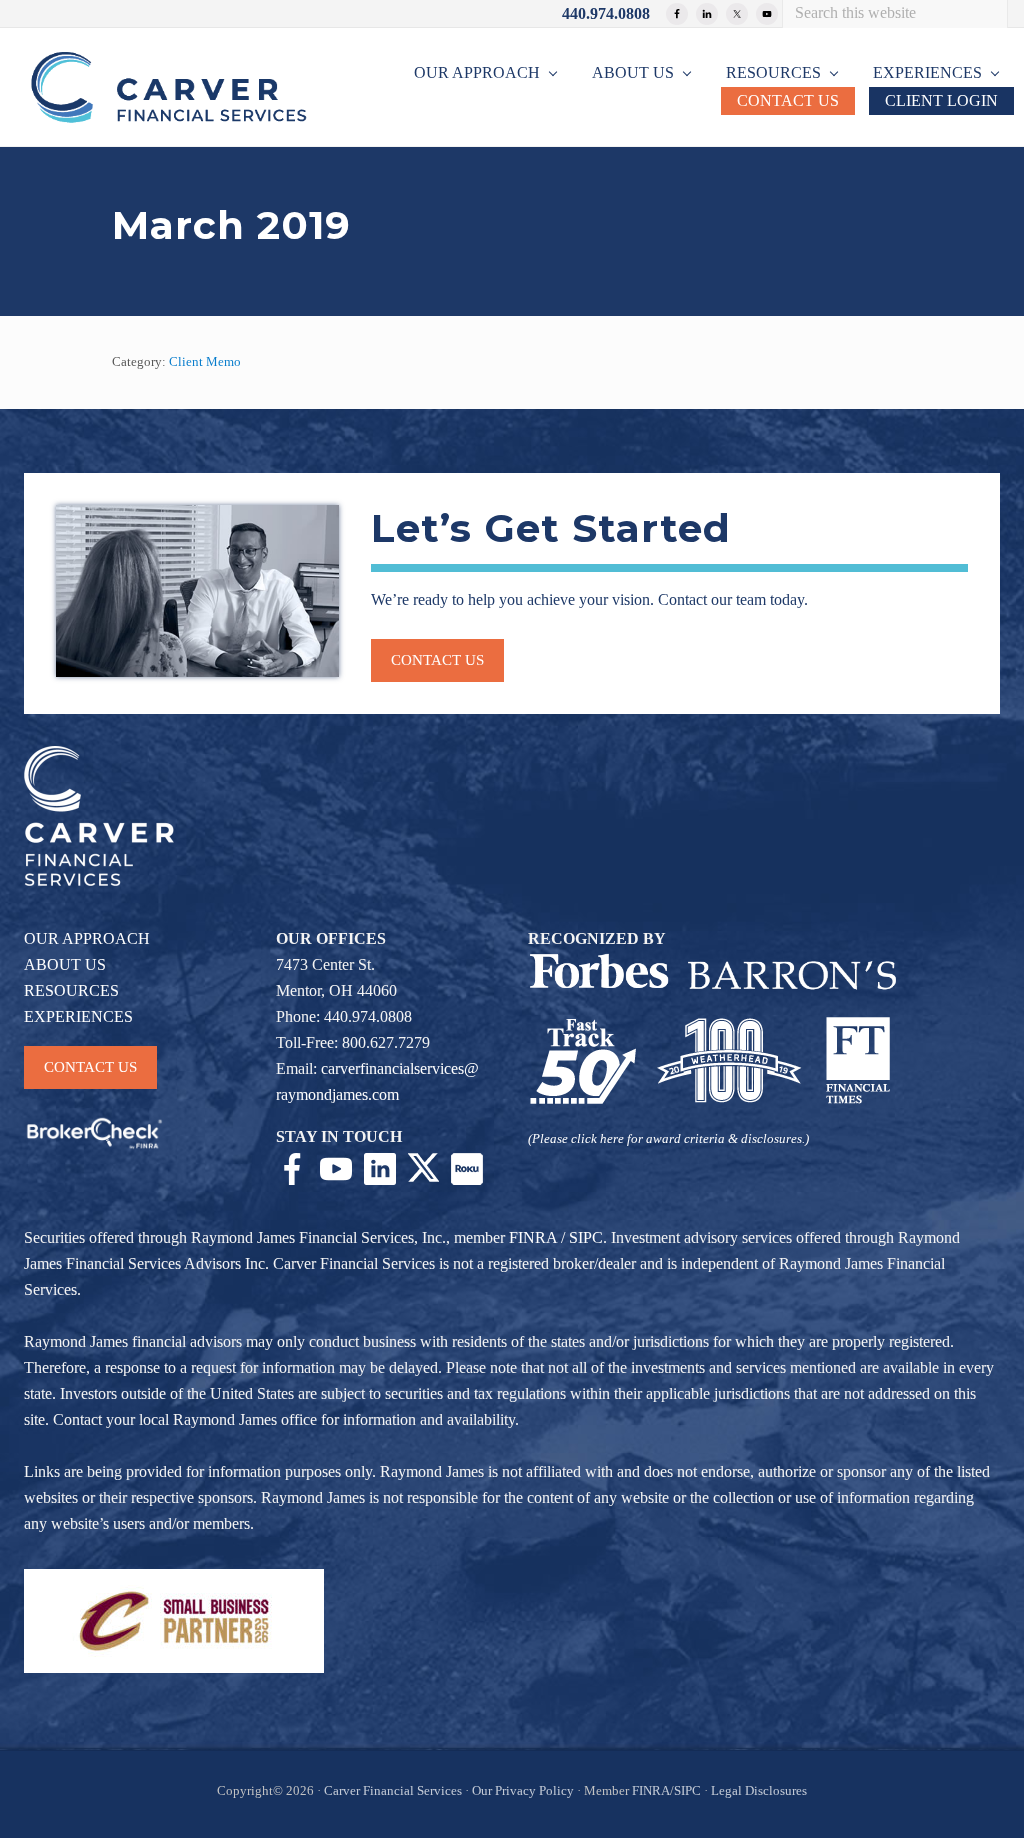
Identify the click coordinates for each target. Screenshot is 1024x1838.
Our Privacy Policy (523, 1791)
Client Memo (205, 362)
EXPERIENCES (78, 1016)
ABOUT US (65, 964)
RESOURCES (71, 990)
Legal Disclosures (759, 1791)
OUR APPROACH (87, 938)
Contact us (437, 660)
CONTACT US (90, 1067)
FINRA (533, 1237)
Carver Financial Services (394, 1791)
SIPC (586, 1237)
